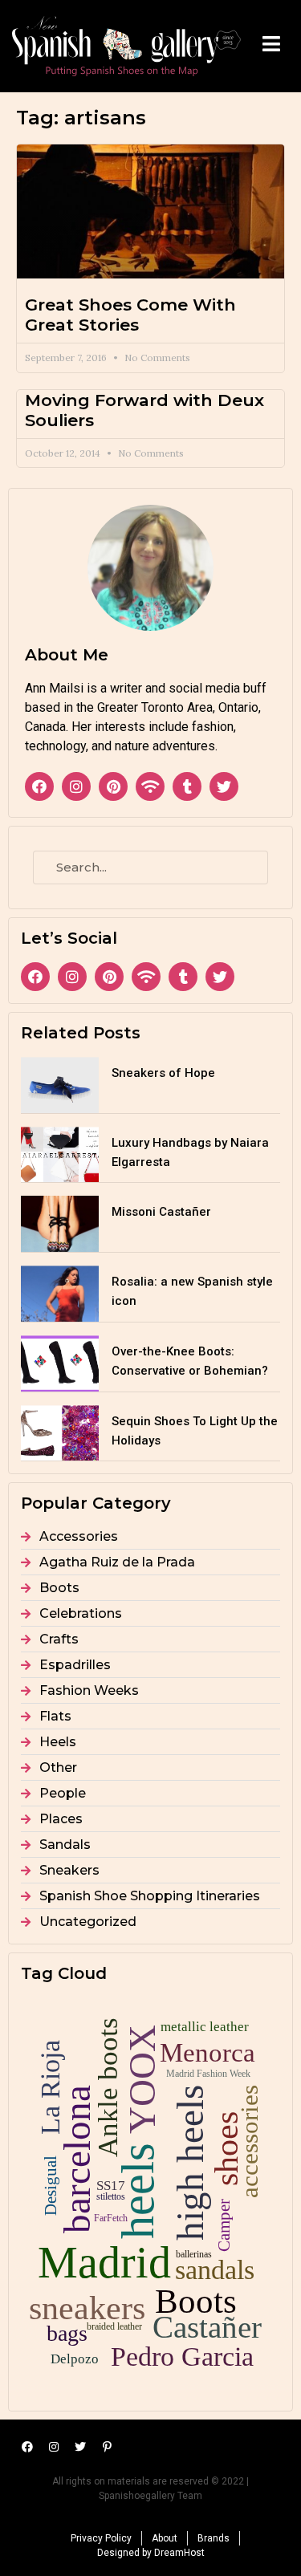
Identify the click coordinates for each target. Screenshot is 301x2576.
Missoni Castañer (161, 1212)
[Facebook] (39, 786)
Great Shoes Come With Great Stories (130, 315)
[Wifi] (150, 786)
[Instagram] (76, 786)
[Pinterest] (113, 786)
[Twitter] (224, 786)
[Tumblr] (187, 786)
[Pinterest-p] (107, 2447)
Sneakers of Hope (163, 1073)
